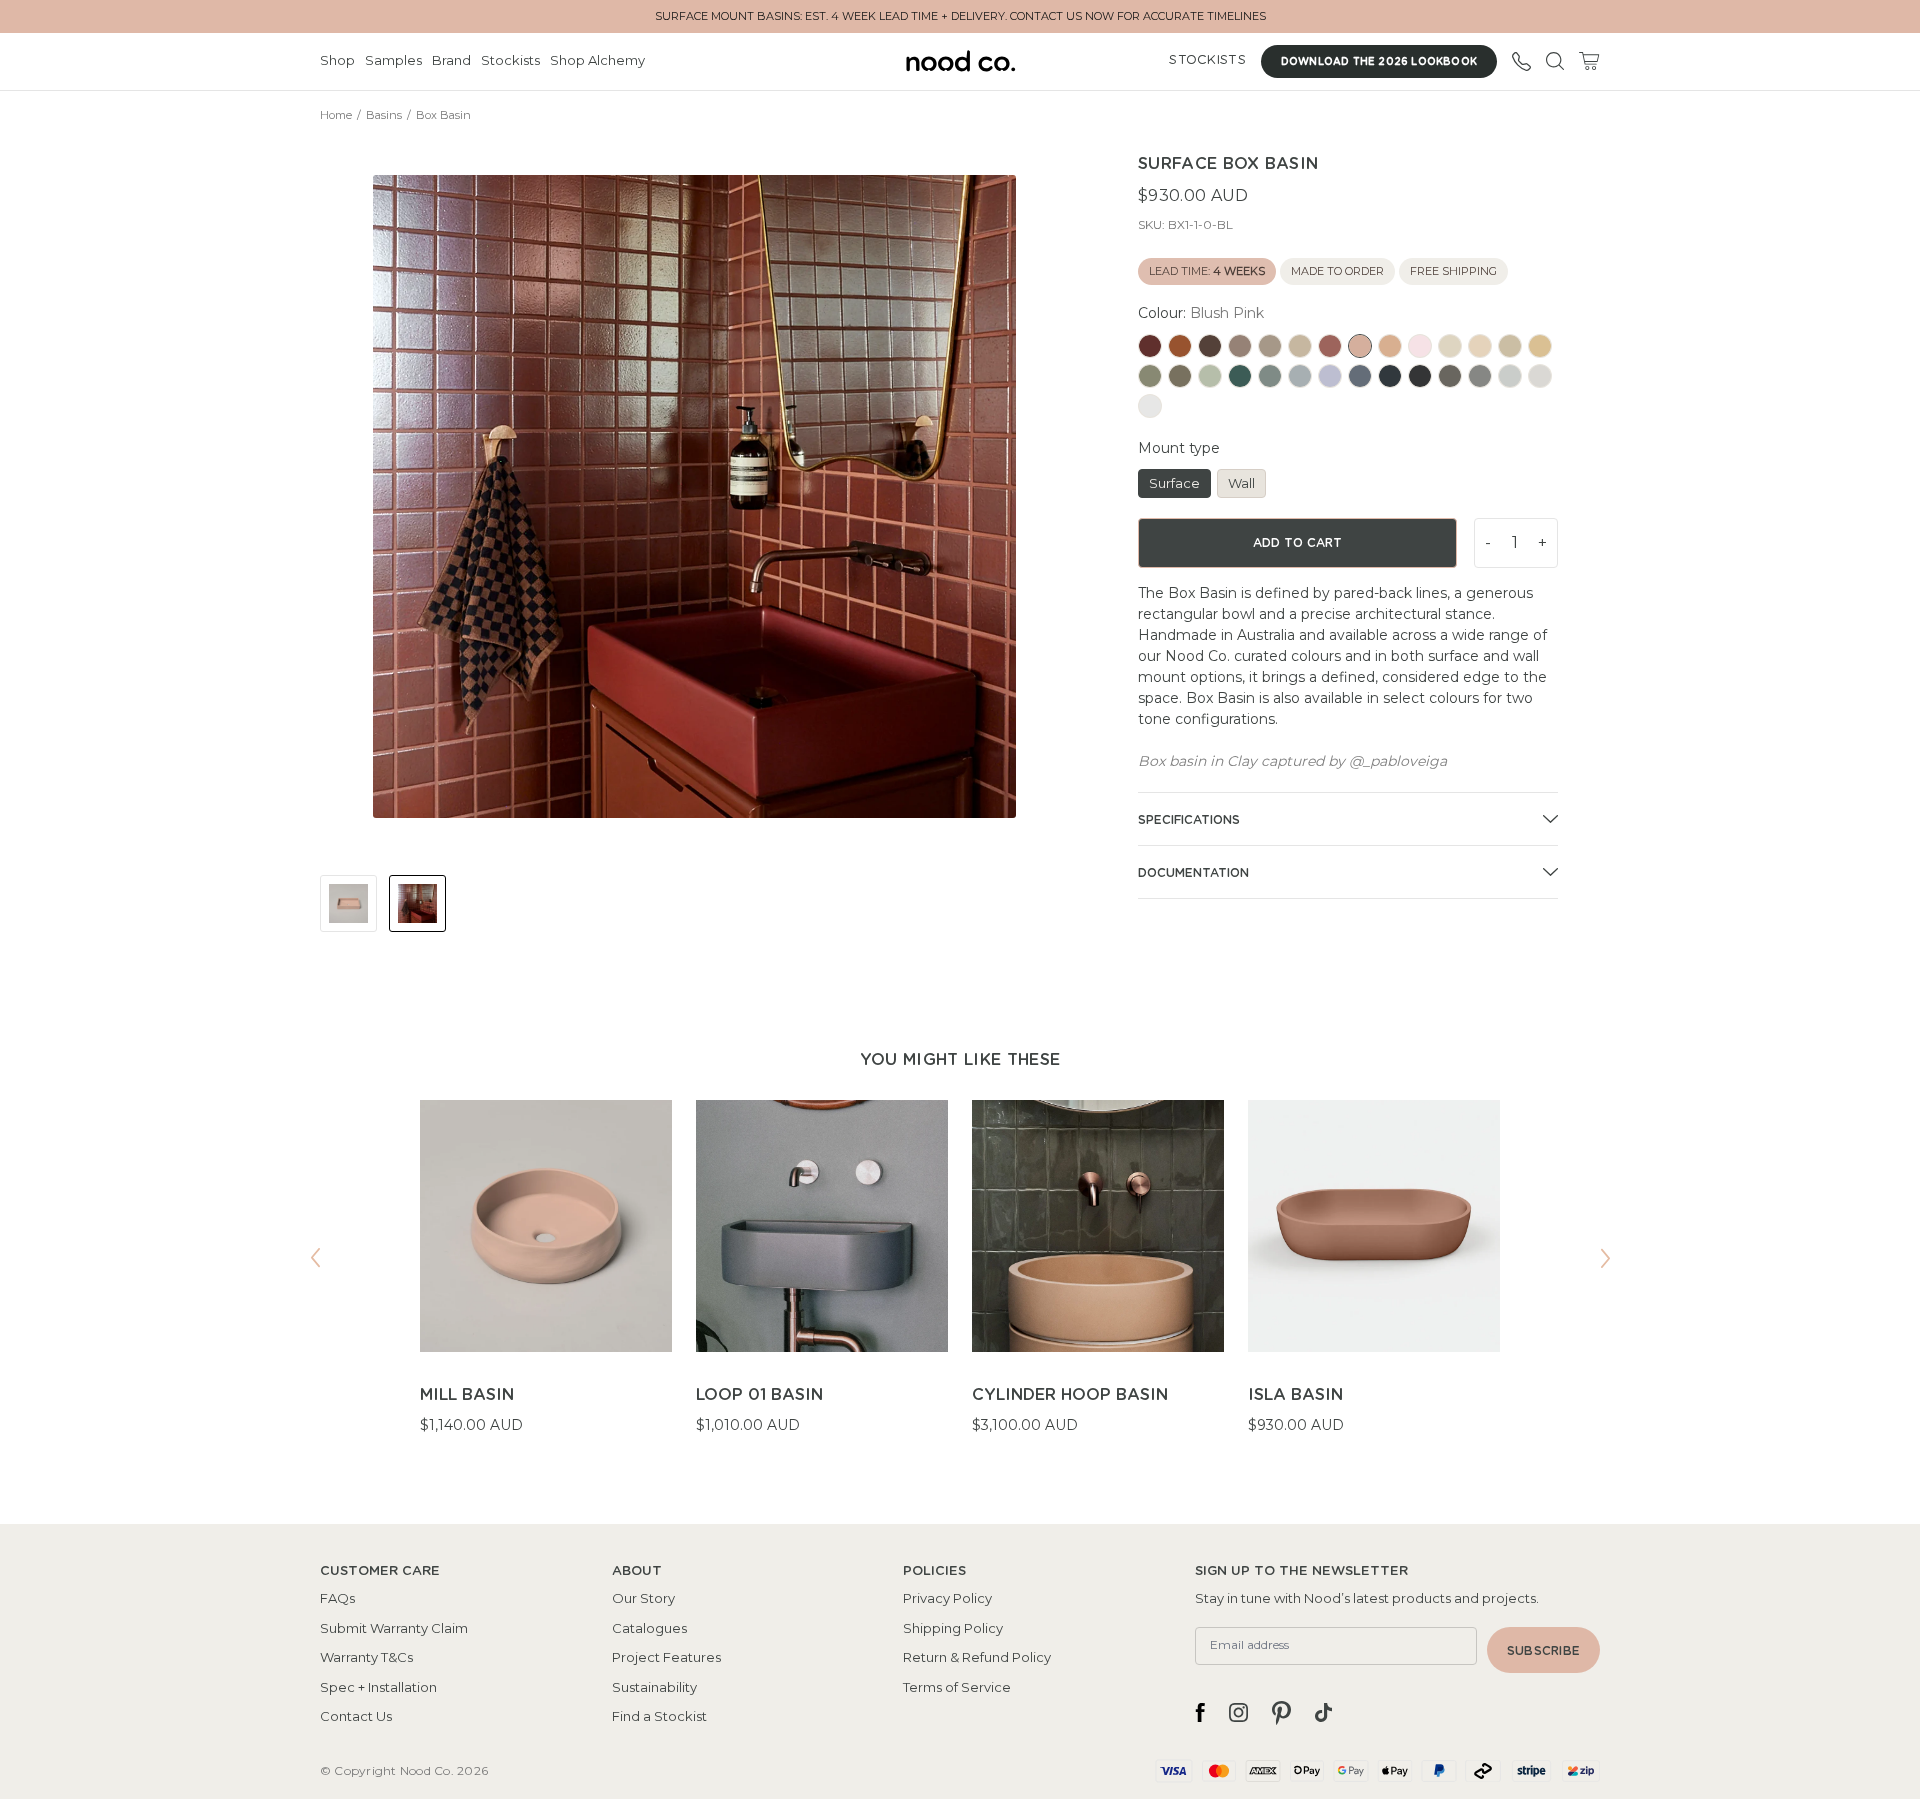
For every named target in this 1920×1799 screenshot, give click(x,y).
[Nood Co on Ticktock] (1323, 1713)
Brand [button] (451, 60)
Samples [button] (393, 60)
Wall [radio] (1241, 483)
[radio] (1150, 346)
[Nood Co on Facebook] (1200, 1713)
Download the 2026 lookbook (1379, 62)
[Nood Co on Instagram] (1238, 1713)
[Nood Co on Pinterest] (1281, 1713)
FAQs (337, 1598)
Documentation (1193, 873)
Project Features (666, 1657)
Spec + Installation (378, 1687)
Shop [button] (337, 60)
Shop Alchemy (597, 60)
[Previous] (315, 1258)
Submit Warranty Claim (394, 1628)
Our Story (643, 1598)
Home (336, 115)
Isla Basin (1295, 1395)
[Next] (1605, 1258)
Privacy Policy (947, 1598)
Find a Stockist (659, 1716)
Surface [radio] (1174, 483)
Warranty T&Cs (366, 1657)
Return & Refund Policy (977, 1657)
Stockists (510, 60)
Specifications (1189, 820)
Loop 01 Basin (759, 1395)
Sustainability (654, 1687)
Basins (384, 115)
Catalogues (649, 1628)
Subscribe (1543, 1651)
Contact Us (356, 1716)
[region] (960, 1280)
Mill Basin (467, 1395)
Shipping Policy (953, 1628)
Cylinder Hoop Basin (1070, 1395)
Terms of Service (957, 1687)
